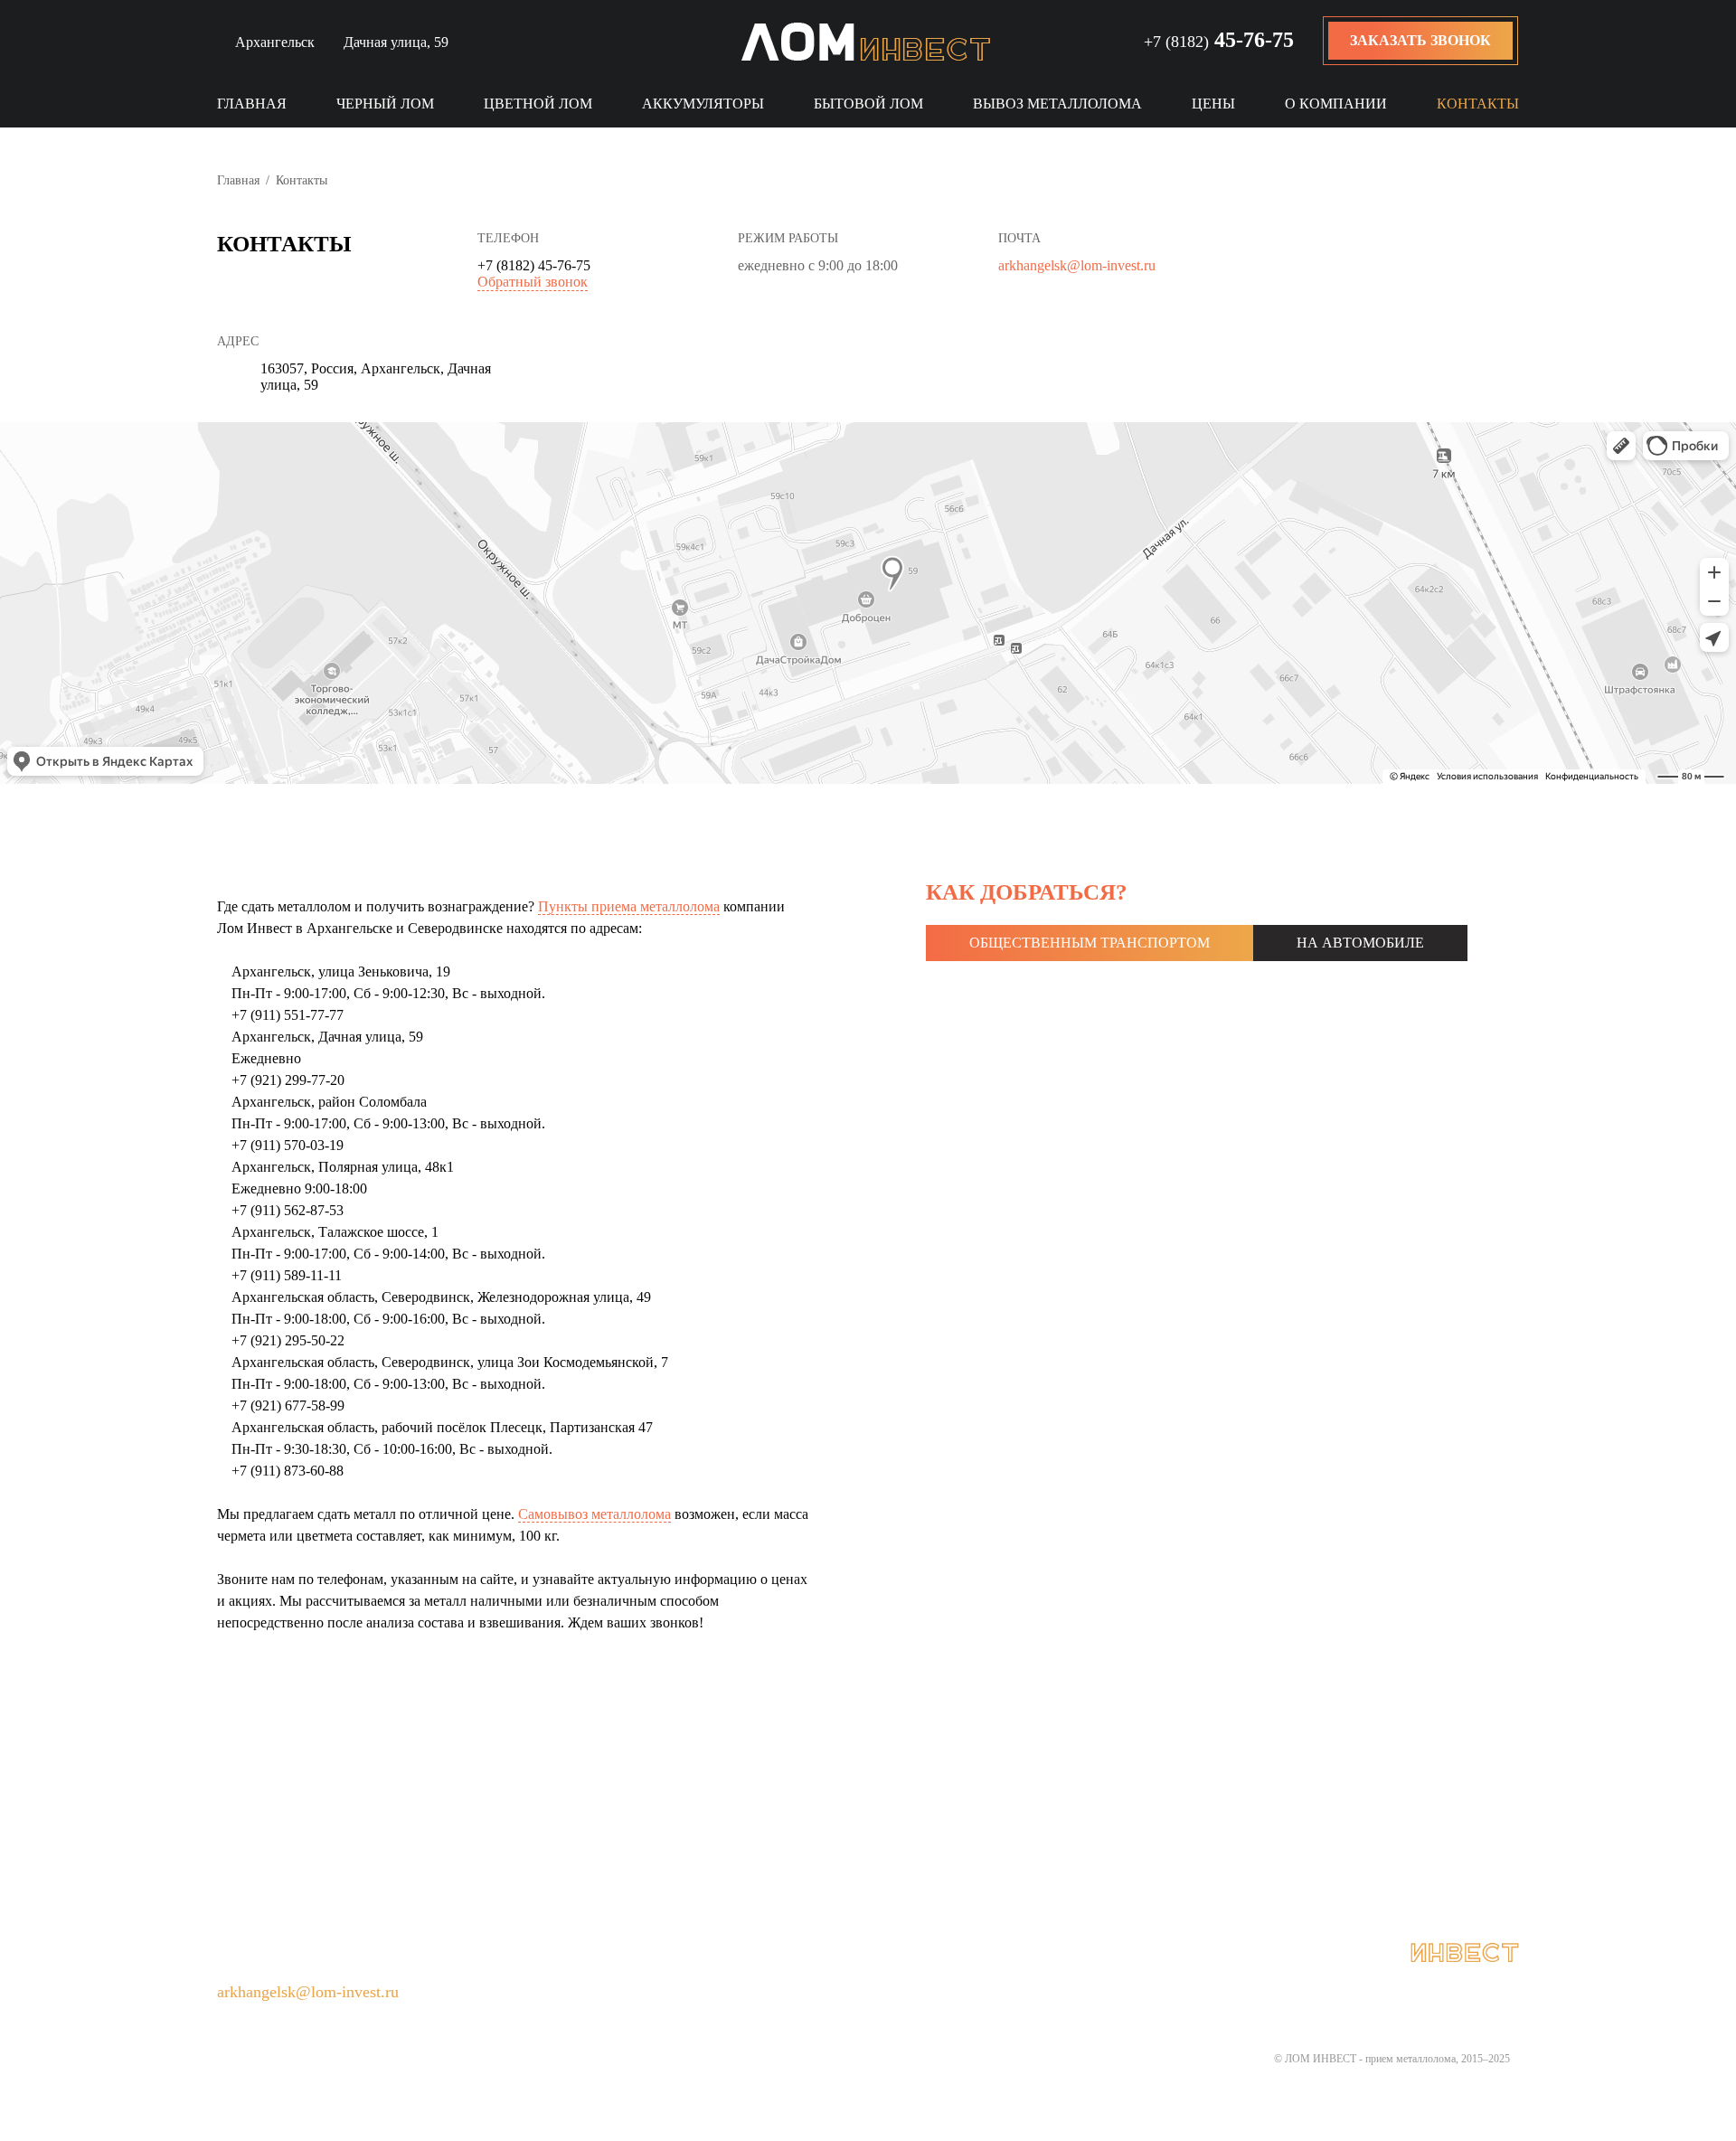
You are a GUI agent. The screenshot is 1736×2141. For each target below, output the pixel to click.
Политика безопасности (909, 1954)
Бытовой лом (868, 104)
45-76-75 (1219, 40)
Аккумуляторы (703, 104)
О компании (1336, 104)
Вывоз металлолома (1057, 104)
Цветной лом (538, 104)
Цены (1213, 104)
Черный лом (385, 104)
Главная (252, 104)
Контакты (1478, 104)
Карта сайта (741, 1954)
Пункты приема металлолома (629, 906)
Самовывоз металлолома (594, 1514)
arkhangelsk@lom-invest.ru (1077, 265)
